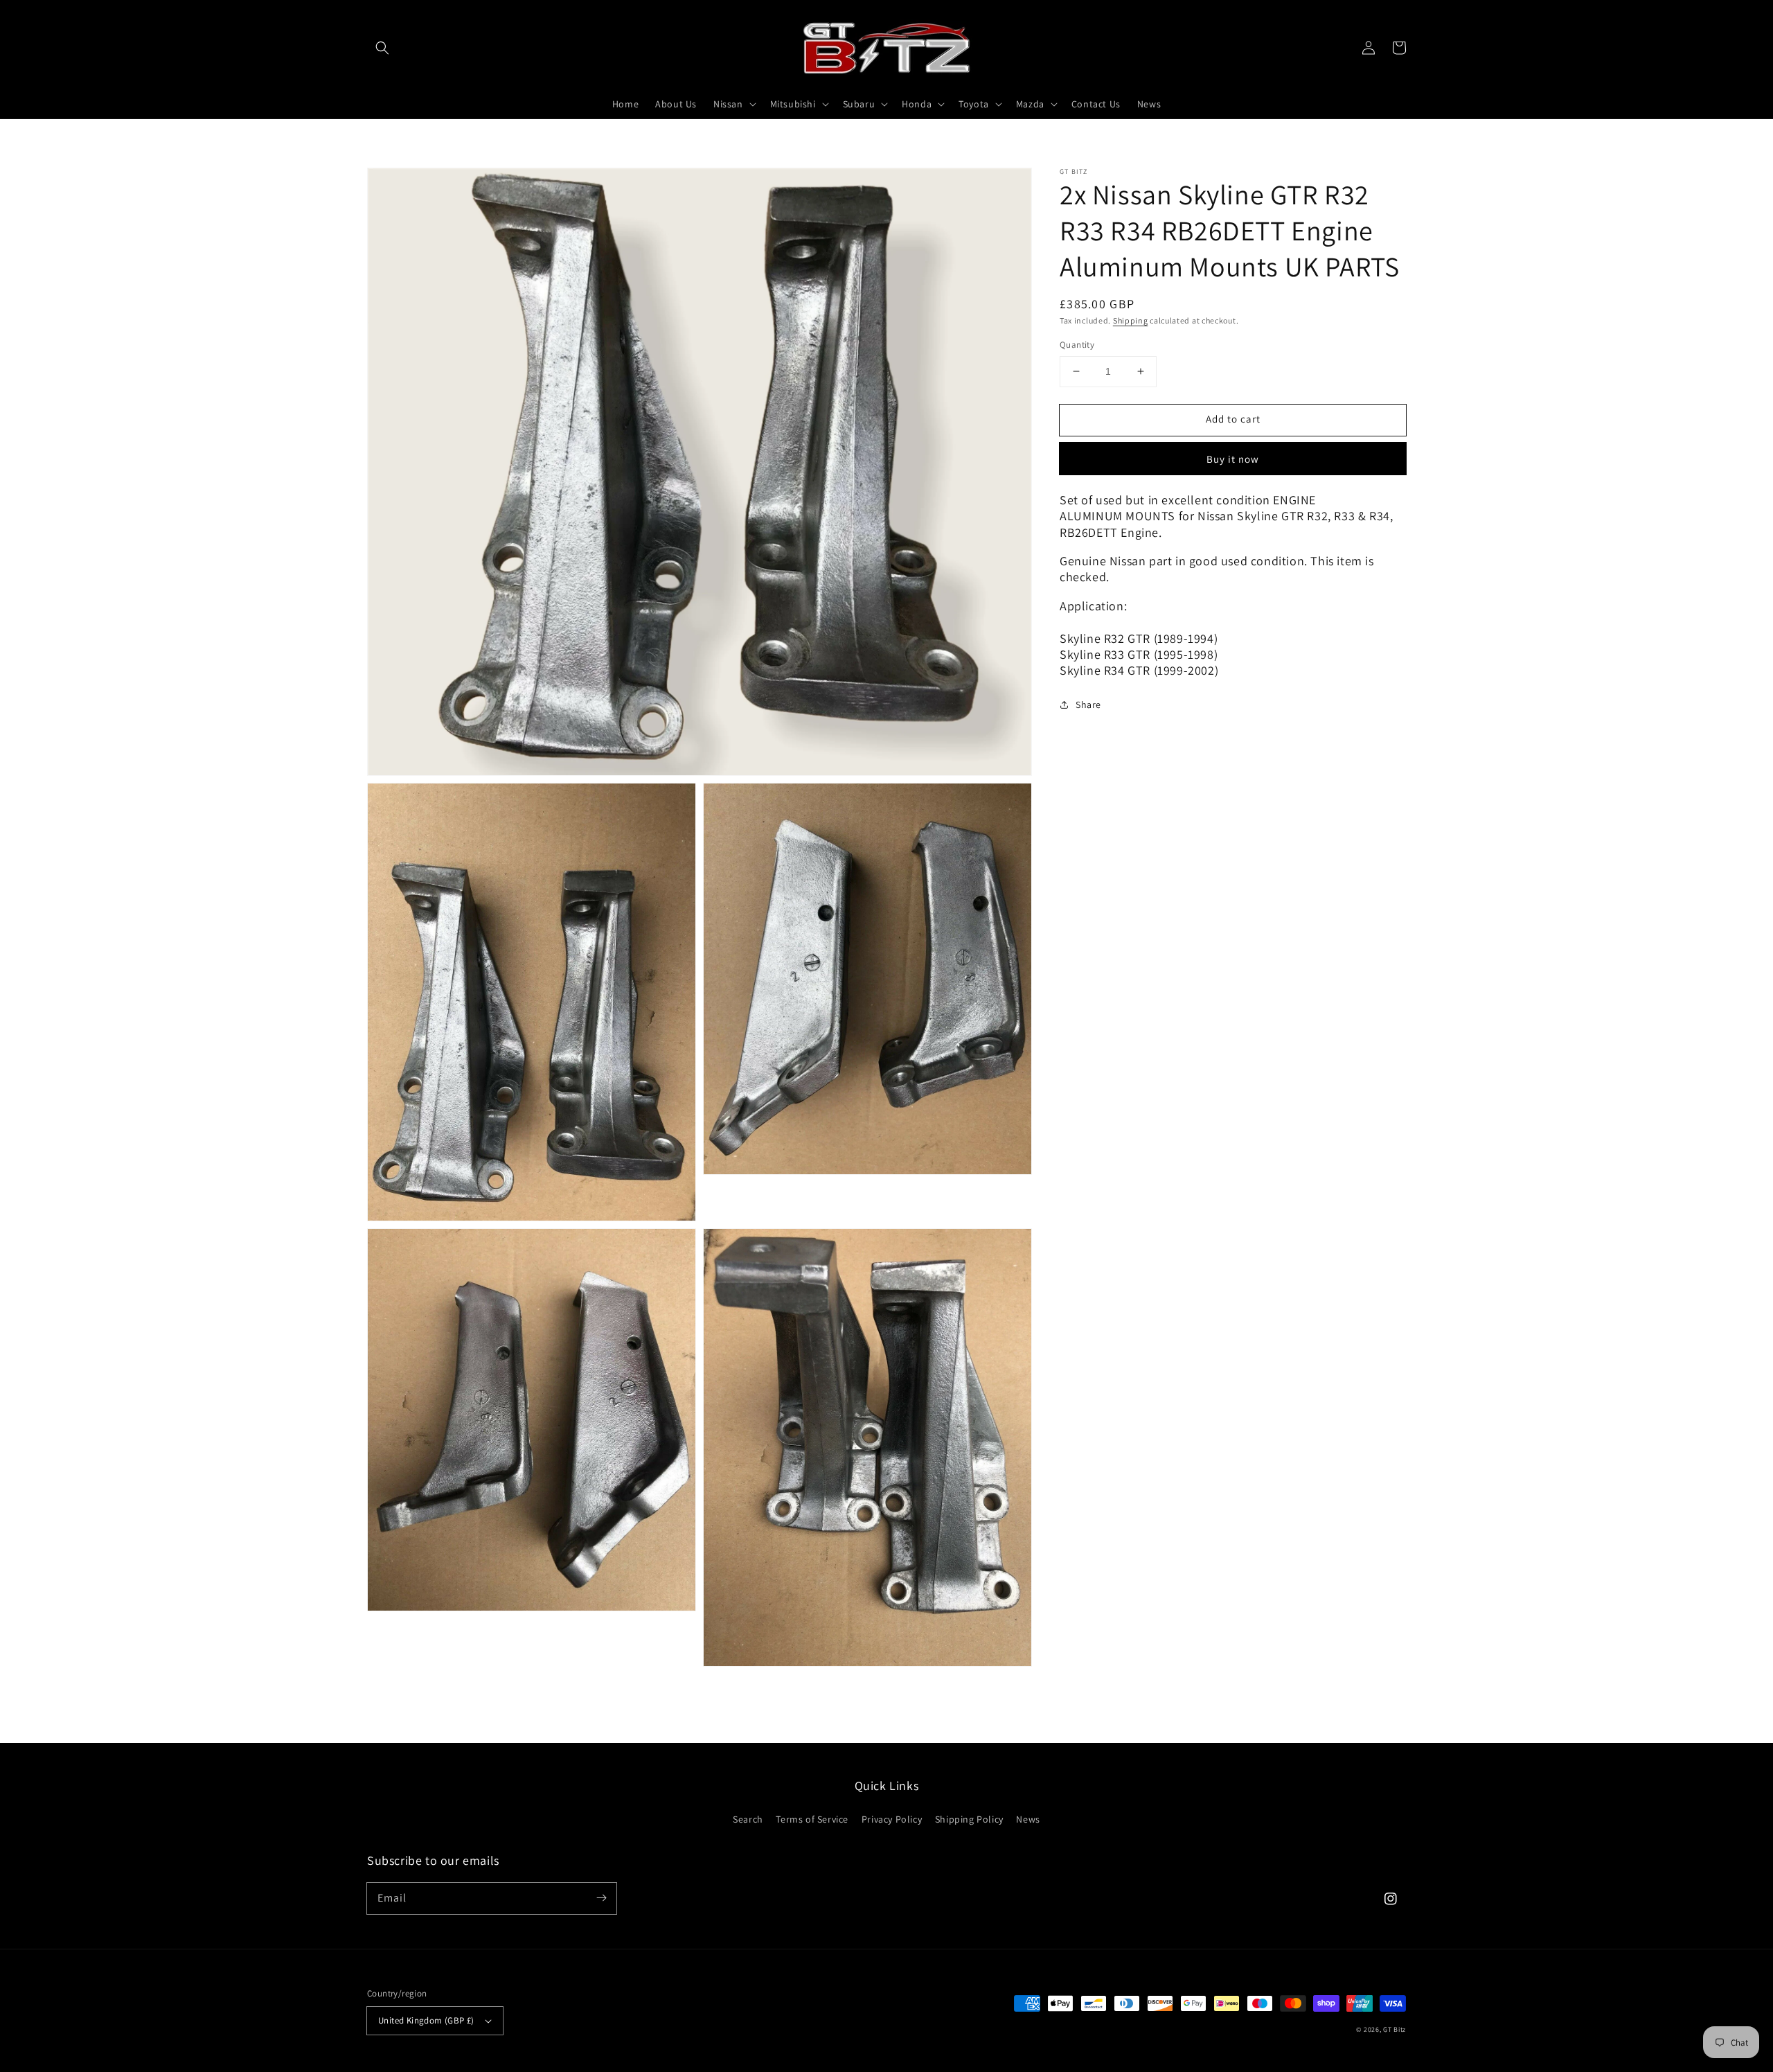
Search (748, 1819)
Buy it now (1233, 459)
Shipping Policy (969, 1819)
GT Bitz (1395, 2029)
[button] (382, 48)
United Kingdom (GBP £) (426, 2020)
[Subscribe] (601, 1898)
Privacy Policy (892, 1819)
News (1028, 1819)
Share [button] (1088, 704)
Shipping (1131, 320)
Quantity (1077, 345)
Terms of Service (812, 1819)
